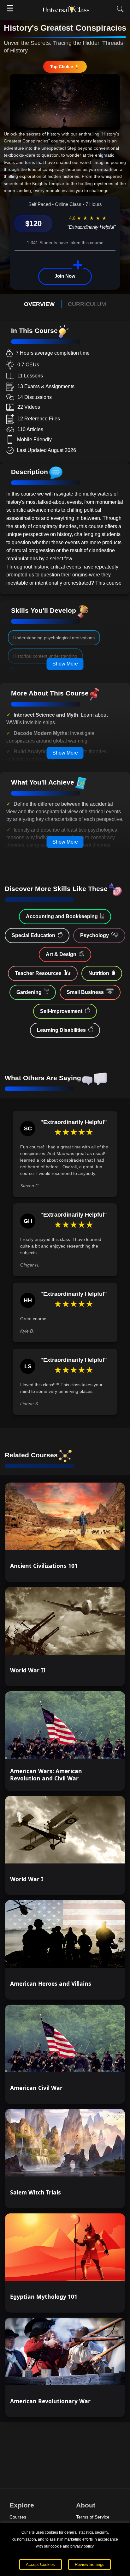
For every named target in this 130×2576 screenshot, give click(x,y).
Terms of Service (93, 2517)
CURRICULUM (87, 304)
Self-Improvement (61, 1011)
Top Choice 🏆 (65, 66)
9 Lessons (104, 2270)
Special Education (33, 935)
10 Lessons (103, 2166)
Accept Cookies (40, 2564)
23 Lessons (103, 1644)
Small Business (85, 992)
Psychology (95, 935)
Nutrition (99, 973)
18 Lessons (103, 1748)
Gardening (29, 992)
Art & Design (61, 954)
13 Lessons (103, 1540)
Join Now (65, 276)
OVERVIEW (39, 304)
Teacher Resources (38, 973)
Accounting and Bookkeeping (62, 916)
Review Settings (90, 2564)
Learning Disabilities (61, 1030)
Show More (65, 664)
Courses (18, 2517)
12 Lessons (103, 2061)
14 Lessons (103, 1957)
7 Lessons (104, 2375)
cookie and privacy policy (72, 2546)
